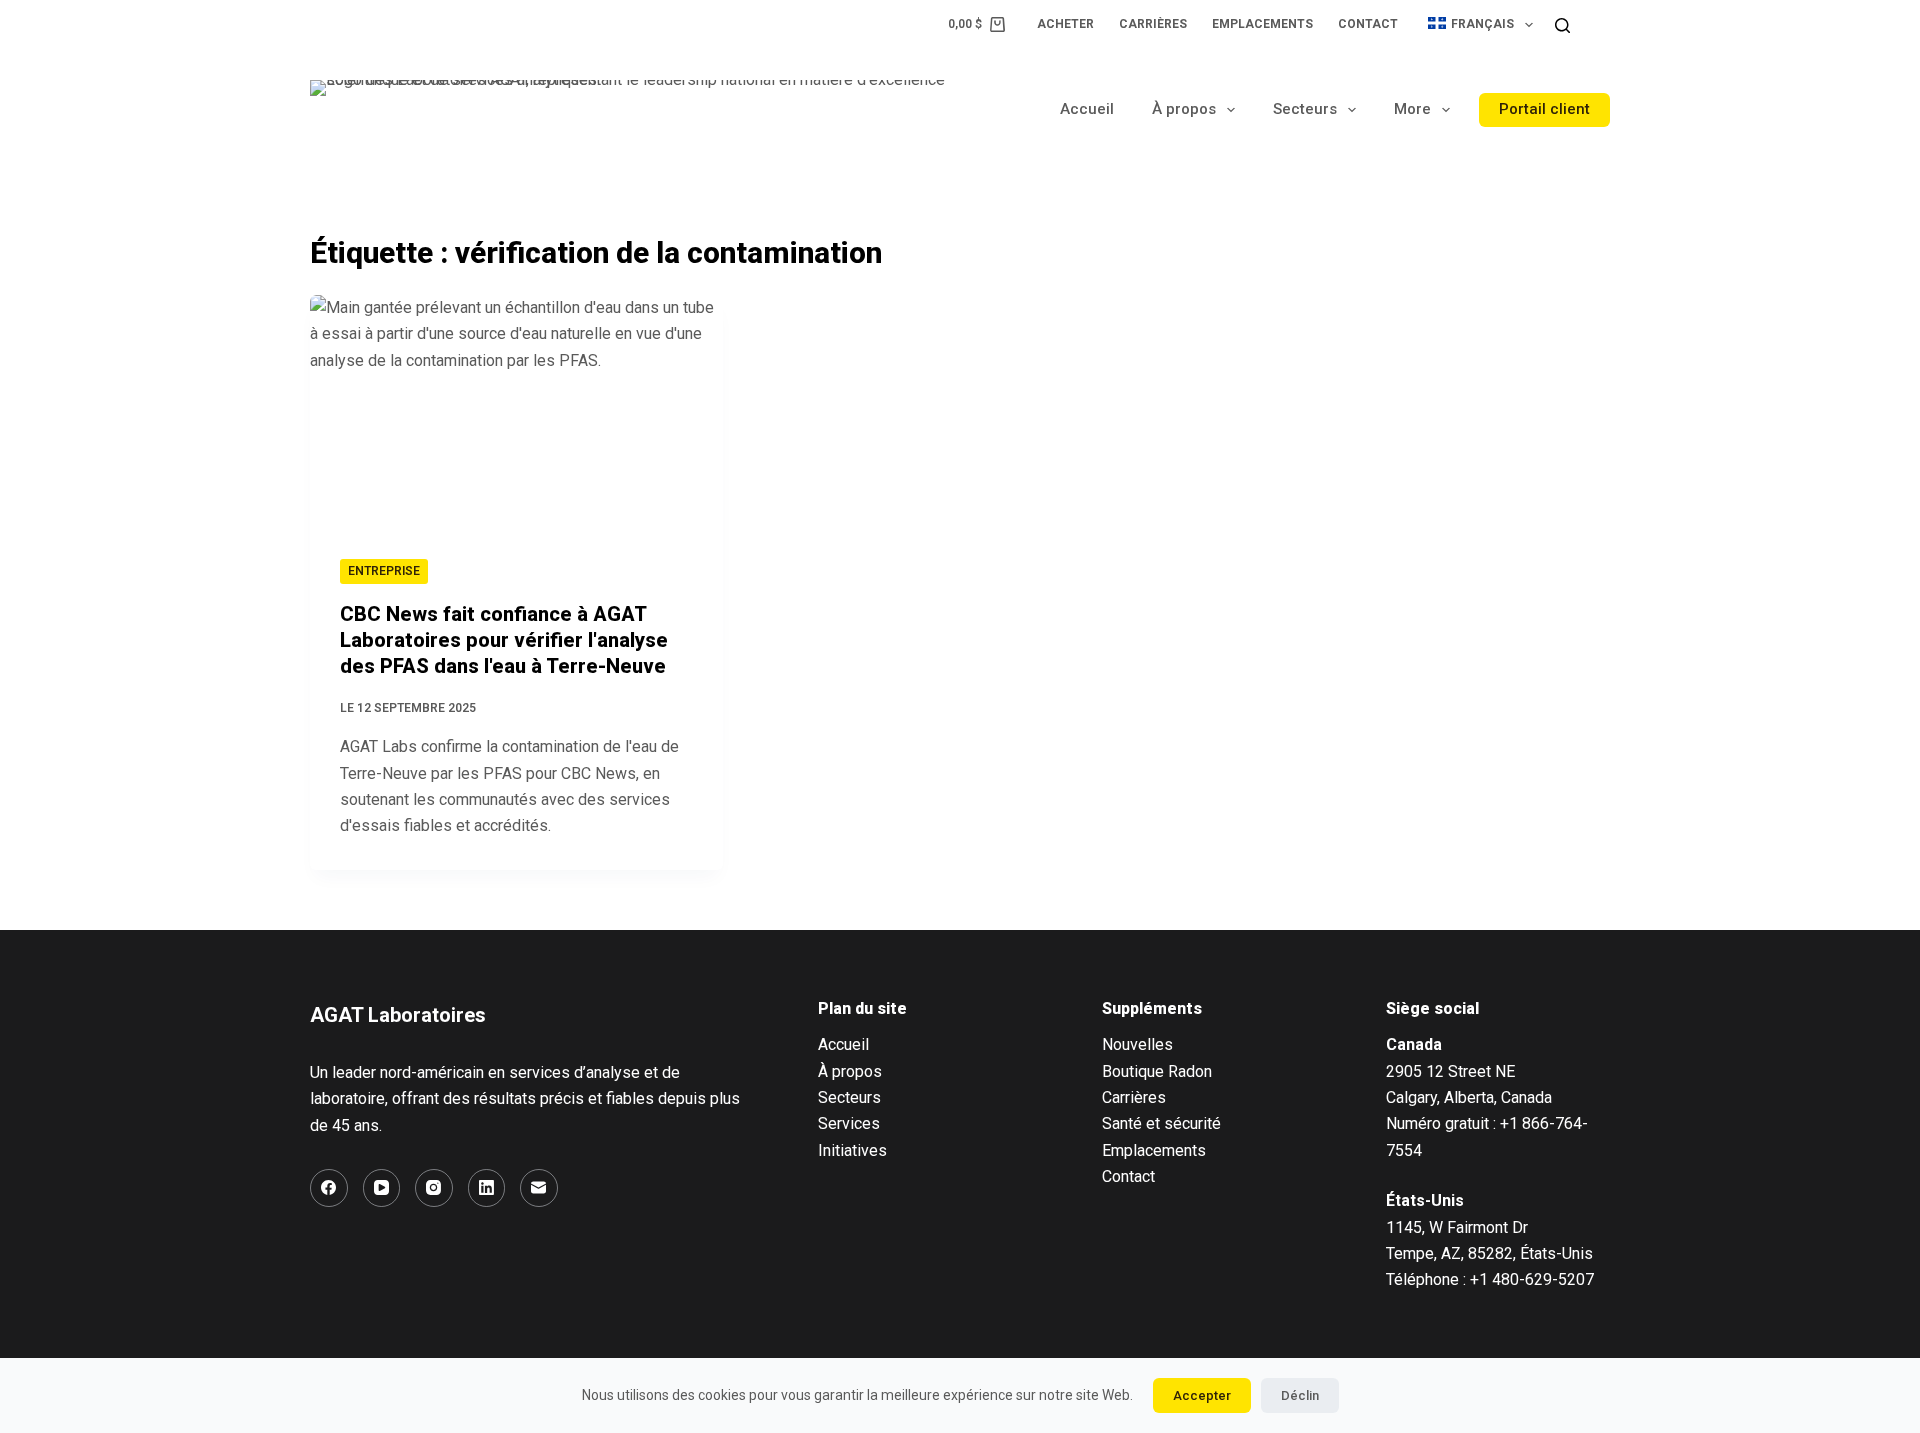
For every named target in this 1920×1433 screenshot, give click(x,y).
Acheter (1065, 24)
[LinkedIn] (487, 1188)
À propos (1184, 109)
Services (849, 1123)
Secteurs (1305, 109)
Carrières (1153, 24)
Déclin (1300, 1395)
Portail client (1544, 109)
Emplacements (1262, 24)
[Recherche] (1562, 25)
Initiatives (852, 1150)
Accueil (1087, 109)
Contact (1368, 24)
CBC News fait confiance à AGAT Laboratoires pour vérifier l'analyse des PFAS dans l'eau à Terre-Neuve (504, 640)
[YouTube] (382, 1188)
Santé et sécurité (1161, 1123)
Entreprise (384, 571)
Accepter (1202, 1395)
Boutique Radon (1157, 1071)
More (1412, 109)
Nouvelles (1137, 1044)
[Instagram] (434, 1188)
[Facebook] (329, 1188)
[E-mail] (539, 1188)
